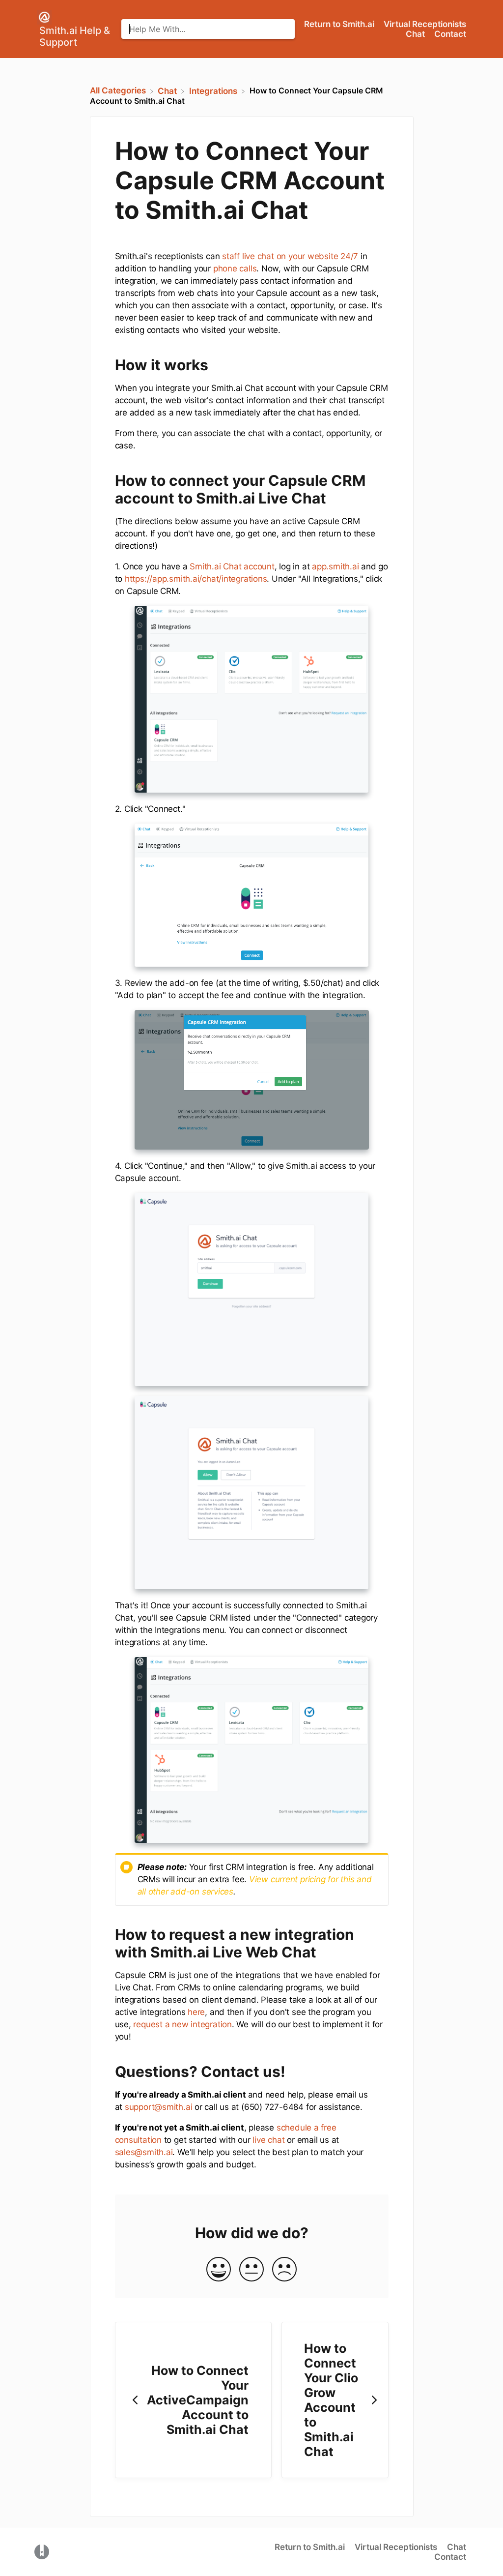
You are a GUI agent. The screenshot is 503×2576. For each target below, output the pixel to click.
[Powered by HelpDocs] (42, 2551)
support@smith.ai (158, 2107)
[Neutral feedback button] (251, 2270)
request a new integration (182, 2024)
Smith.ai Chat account (232, 566)
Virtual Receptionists (425, 24)
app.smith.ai (335, 566)
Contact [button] (450, 34)
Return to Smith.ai (340, 24)
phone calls (235, 268)
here (196, 2012)
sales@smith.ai (144, 2152)
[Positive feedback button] (219, 2270)
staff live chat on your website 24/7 (290, 256)
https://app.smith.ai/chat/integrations (196, 579)
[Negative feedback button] (284, 2270)
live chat (268, 2140)
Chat (416, 34)
